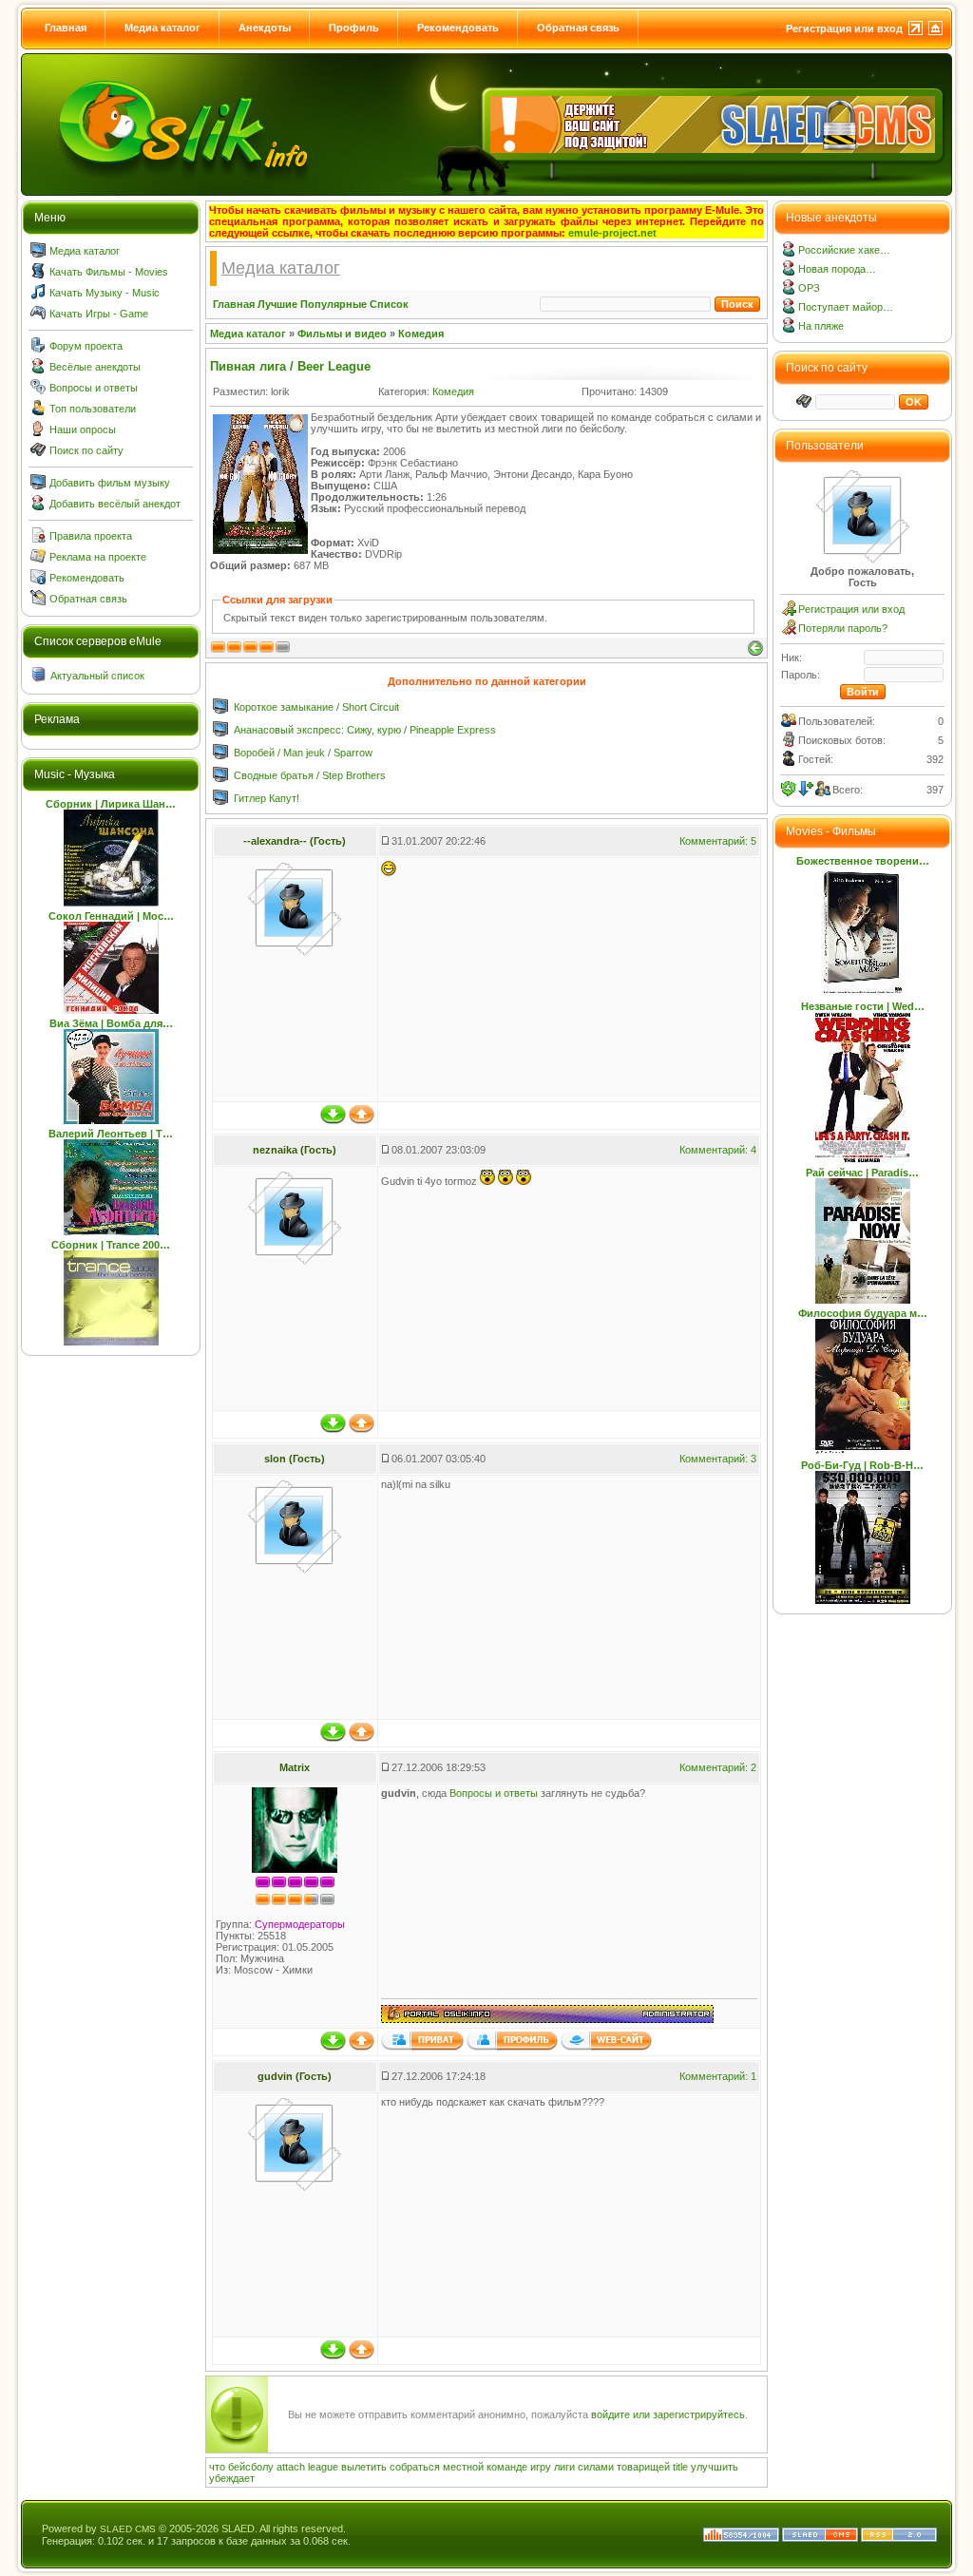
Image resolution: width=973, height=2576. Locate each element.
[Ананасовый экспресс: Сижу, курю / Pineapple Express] (220, 733)
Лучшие (277, 304)
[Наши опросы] (38, 432)
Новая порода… (837, 269)
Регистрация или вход (844, 29)
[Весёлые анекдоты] (38, 370)
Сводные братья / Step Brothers (310, 775)
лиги (564, 2467)
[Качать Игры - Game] (38, 316)
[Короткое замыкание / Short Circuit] (220, 710)
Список (389, 304)
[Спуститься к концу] (333, 1120)
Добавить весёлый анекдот (115, 504)
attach (291, 2467)
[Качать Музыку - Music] (38, 296)
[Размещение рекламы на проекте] (38, 560)
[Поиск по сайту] (38, 453)
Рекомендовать (458, 28)
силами (596, 2467)
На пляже (821, 326)
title (680, 2467)
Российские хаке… (844, 250)
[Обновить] (789, 789)
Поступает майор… (846, 307)
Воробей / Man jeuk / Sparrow (303, 753)
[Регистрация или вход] (789, 612)
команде (507, 2467)
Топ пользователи (93, 409)
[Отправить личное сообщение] (422, 2047)
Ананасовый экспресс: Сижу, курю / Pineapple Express (365, 730)
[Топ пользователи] (38, 411)
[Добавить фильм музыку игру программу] (38, 486)
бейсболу (251, 2467)
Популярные (334, 304)
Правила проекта (91, 536)
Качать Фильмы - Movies (109, 272)
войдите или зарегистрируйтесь (668, 2414)
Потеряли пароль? (843, 628)
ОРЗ (809, 288)
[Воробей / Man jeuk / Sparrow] (220, 755)
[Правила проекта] (38, 539)
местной (463, 2467)
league (323, 2467)
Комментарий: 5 (718, 841)
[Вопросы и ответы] (38, 391)
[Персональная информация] (512, 2047)
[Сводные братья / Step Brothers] (220, 778)
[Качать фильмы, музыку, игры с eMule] (184, 134)
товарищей (643, 2467)
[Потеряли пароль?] (789, 631)
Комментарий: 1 (718, 2076)
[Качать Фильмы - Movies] (38, 275)
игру (541, 2467)
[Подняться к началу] (362, 1120)
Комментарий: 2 (718, 1767)
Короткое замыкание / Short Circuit (316, 707)
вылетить (364, 2467)
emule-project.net (612, 233)
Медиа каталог (162, 28)
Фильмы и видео (342, 334)
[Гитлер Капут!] (220, 801)
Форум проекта (86, 346)
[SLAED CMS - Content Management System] (820, 2538)
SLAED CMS (128, 2529)
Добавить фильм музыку (110, 483)
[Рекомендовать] (38, 581)
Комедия (421, 334)
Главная (66, 28)
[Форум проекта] (38, 349)
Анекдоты (265, 28)
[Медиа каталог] (38, 254)
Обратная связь (578, 28)
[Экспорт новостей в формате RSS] (899, 2538)
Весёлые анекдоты (95, 367)
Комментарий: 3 (718, 1459)
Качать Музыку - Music (105, 293)
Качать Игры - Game (99, 314)
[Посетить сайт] (606, 2047)
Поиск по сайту (86, 450)
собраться (415, 2467)
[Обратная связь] (38, 601)
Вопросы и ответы (94, 388)
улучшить (715, 2467)
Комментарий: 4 (718, 1150)
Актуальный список (97, 676)
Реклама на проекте (98, 557)
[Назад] (755, 648)
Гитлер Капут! (267, 798)
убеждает (232, 2478)
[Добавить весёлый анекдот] (38, 506)
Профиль (354, 28)
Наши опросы (83, 429)
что (217, 2467)
